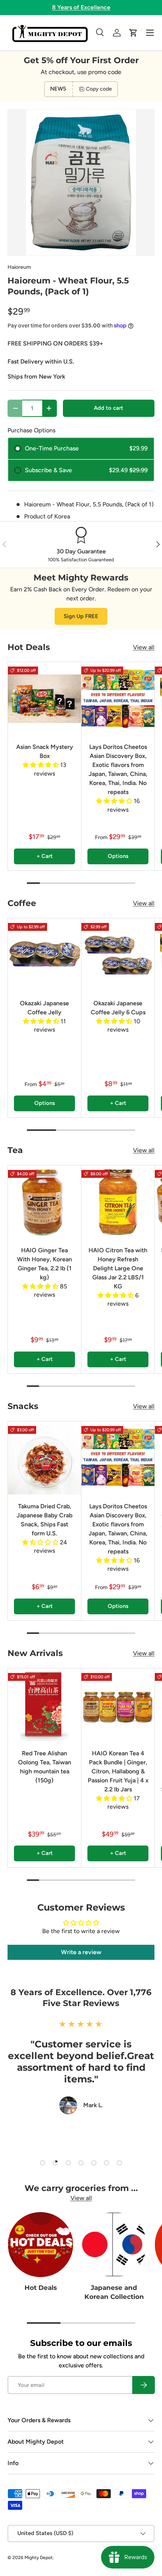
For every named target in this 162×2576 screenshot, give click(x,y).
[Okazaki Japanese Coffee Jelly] (44, 955)
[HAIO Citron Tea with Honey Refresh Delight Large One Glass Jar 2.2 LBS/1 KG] (118, 1202)
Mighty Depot (39, 2558)
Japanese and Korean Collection (114, 2292)
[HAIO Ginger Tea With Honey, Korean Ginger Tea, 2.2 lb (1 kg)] (44, 1202)
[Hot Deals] (40, 2245)
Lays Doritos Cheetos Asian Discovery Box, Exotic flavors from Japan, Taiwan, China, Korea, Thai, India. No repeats (118, 769)
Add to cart (109, 408)
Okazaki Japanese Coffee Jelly (44, 1008)
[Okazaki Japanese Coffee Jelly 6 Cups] (118, 955)
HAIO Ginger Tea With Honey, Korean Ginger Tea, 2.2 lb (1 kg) (44, 1264)
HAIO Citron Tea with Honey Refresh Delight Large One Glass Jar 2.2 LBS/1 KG (118, 1268)
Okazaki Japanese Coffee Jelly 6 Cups (118, 1008)
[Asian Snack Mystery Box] (44, 699)
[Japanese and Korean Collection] (114, 2245)
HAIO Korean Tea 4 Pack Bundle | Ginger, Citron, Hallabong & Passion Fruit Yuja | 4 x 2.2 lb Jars (118, 1771)
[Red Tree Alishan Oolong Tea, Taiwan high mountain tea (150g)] (44, 1705)
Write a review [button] (81, 1952)
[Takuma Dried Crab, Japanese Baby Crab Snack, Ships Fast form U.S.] (44, 1458)
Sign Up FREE (81, 616)
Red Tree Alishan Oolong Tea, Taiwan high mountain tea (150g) (45, 1767)
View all (144, 647)
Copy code (99, 89)
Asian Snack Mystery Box (45, 751)
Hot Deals (41, 2288)
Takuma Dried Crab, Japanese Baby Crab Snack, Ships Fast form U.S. (44, 1520)
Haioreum (19, 267)
